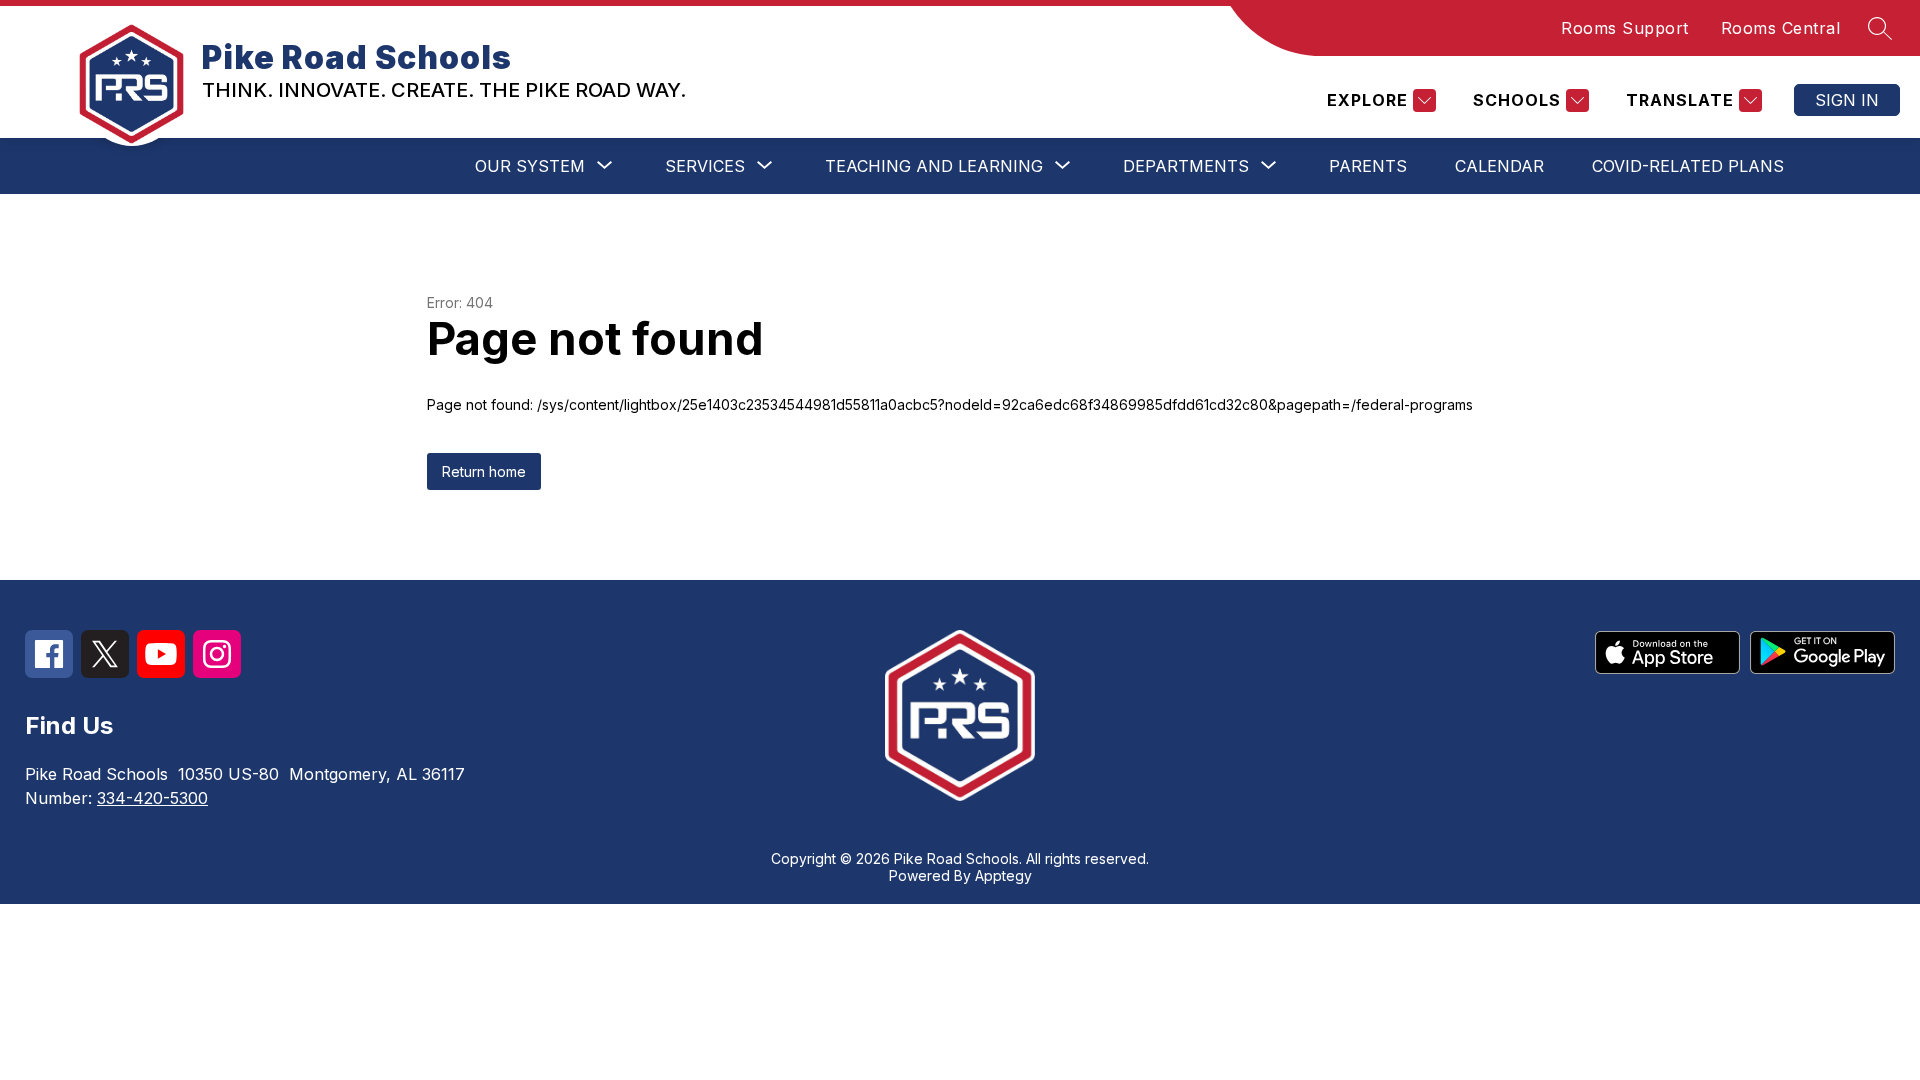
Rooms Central (1781, 28)
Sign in (1847, 100)
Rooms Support (1625, 28)
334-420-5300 (152, 798)
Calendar (1499, 166)
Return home (484, 471)
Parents (1368, 166)
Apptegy (1003, 875)
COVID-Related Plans (1688, 166)
